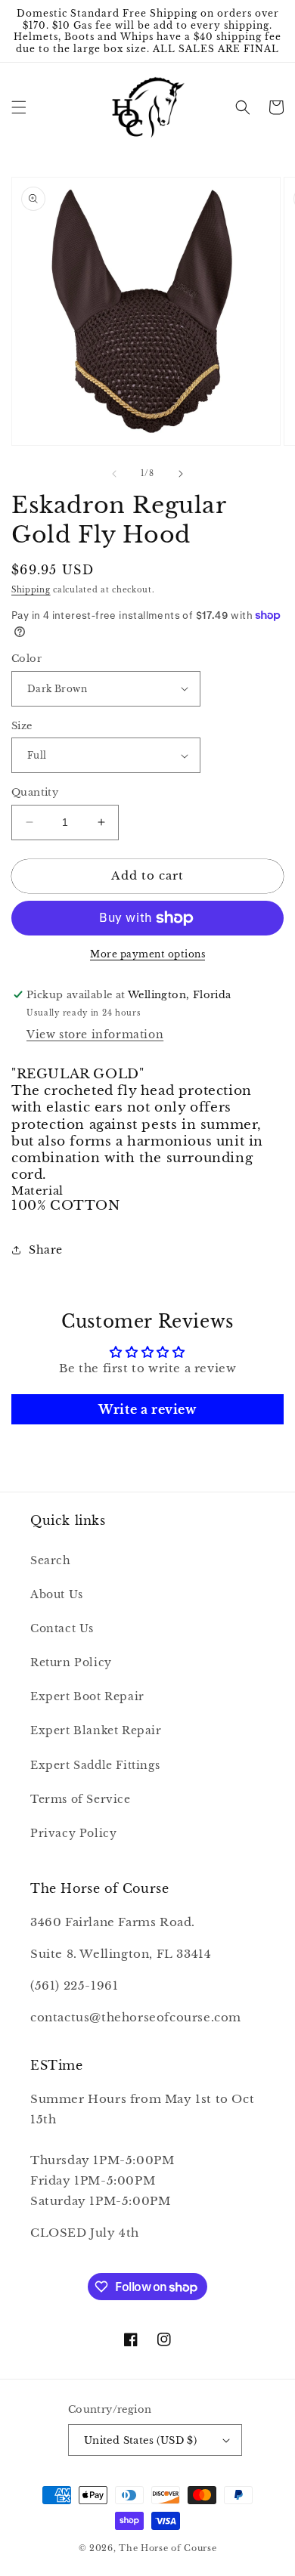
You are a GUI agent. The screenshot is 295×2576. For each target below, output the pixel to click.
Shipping (31, 590)
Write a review (147, 1409)
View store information (95, 1034)
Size (22, 726)
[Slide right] (181, 474)
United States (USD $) (140, 2440)
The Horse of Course (168, 2548)
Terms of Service (81, 1799)
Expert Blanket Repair (96, 1730)
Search (51, 1560)
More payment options (147, 954)
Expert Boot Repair (87, 1696)
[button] (19, 107)
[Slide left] (114, 474)
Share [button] (46, 1250)
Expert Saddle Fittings (95, 1765)
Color (26, 659)
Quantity (35, 792)
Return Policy (71, 1662)
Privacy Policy (73, 1833)
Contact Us (62, 1628)
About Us (57, 1594)
